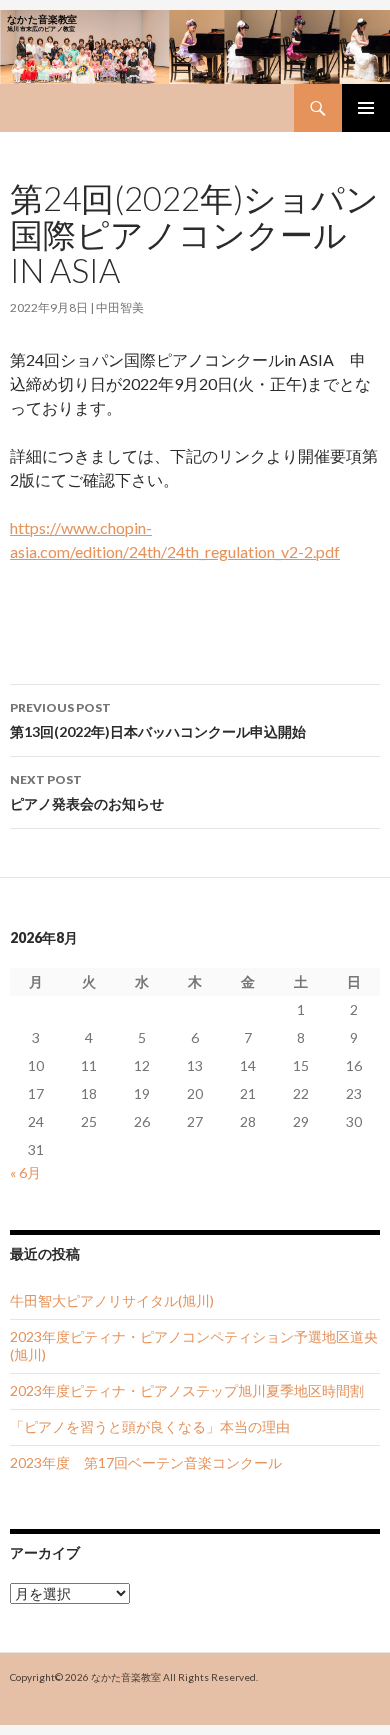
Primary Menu (366, 108)
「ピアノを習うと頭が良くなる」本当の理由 (150, 1426)
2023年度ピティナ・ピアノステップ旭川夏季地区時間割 (187, 1390)
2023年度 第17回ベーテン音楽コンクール (146, 1462)
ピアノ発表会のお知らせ (87, 792)
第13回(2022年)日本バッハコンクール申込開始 (158, 720)
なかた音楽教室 (126, 1677)
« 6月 (25, 1172)
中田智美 (120, 307)
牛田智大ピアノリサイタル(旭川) (112, 1300)
